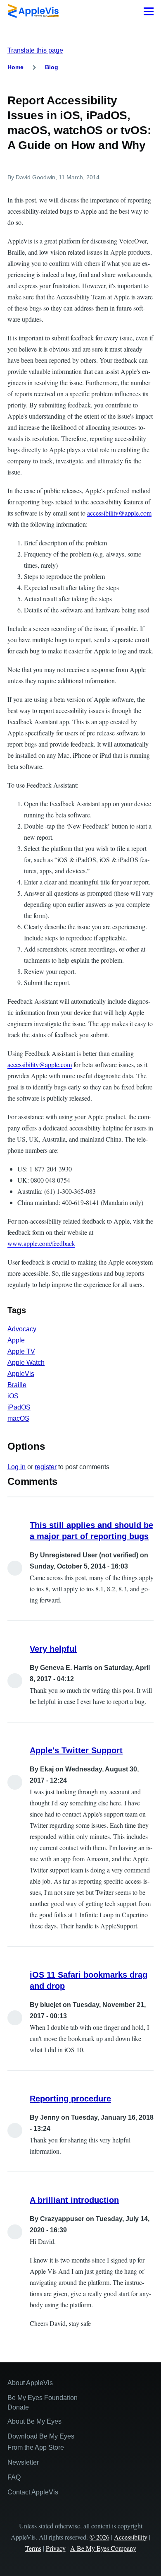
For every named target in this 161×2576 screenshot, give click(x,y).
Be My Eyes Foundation (43, 2398)
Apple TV (21, 1351)
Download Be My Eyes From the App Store (41, 2442)
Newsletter (23, 2462)
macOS (18, 1418)
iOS (13, 1396)
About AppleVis (30, 2383)
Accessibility (131, 2537)
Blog (52, 67)
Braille (17, 1385)
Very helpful (53, 1649)
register (46, 1467)
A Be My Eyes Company (103, 2548)
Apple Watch (26, 1363)
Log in (17, 1467)
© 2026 (99, 2537)
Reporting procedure (70, 2099)
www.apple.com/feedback (41, 1243)
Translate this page (35, 50)
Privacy (56, 2548)
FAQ (14, 2477)
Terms (33, 2548)
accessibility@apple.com (119, 513)
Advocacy (22, 1329)
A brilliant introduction (74, 2200)
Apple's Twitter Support (76, 1750)
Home (15, 67)
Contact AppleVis (33, 2492)
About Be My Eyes (34, 2421)
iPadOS (19, 1407)
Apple (16, 1340)
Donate (18, 2407)
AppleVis (21, 1374)
